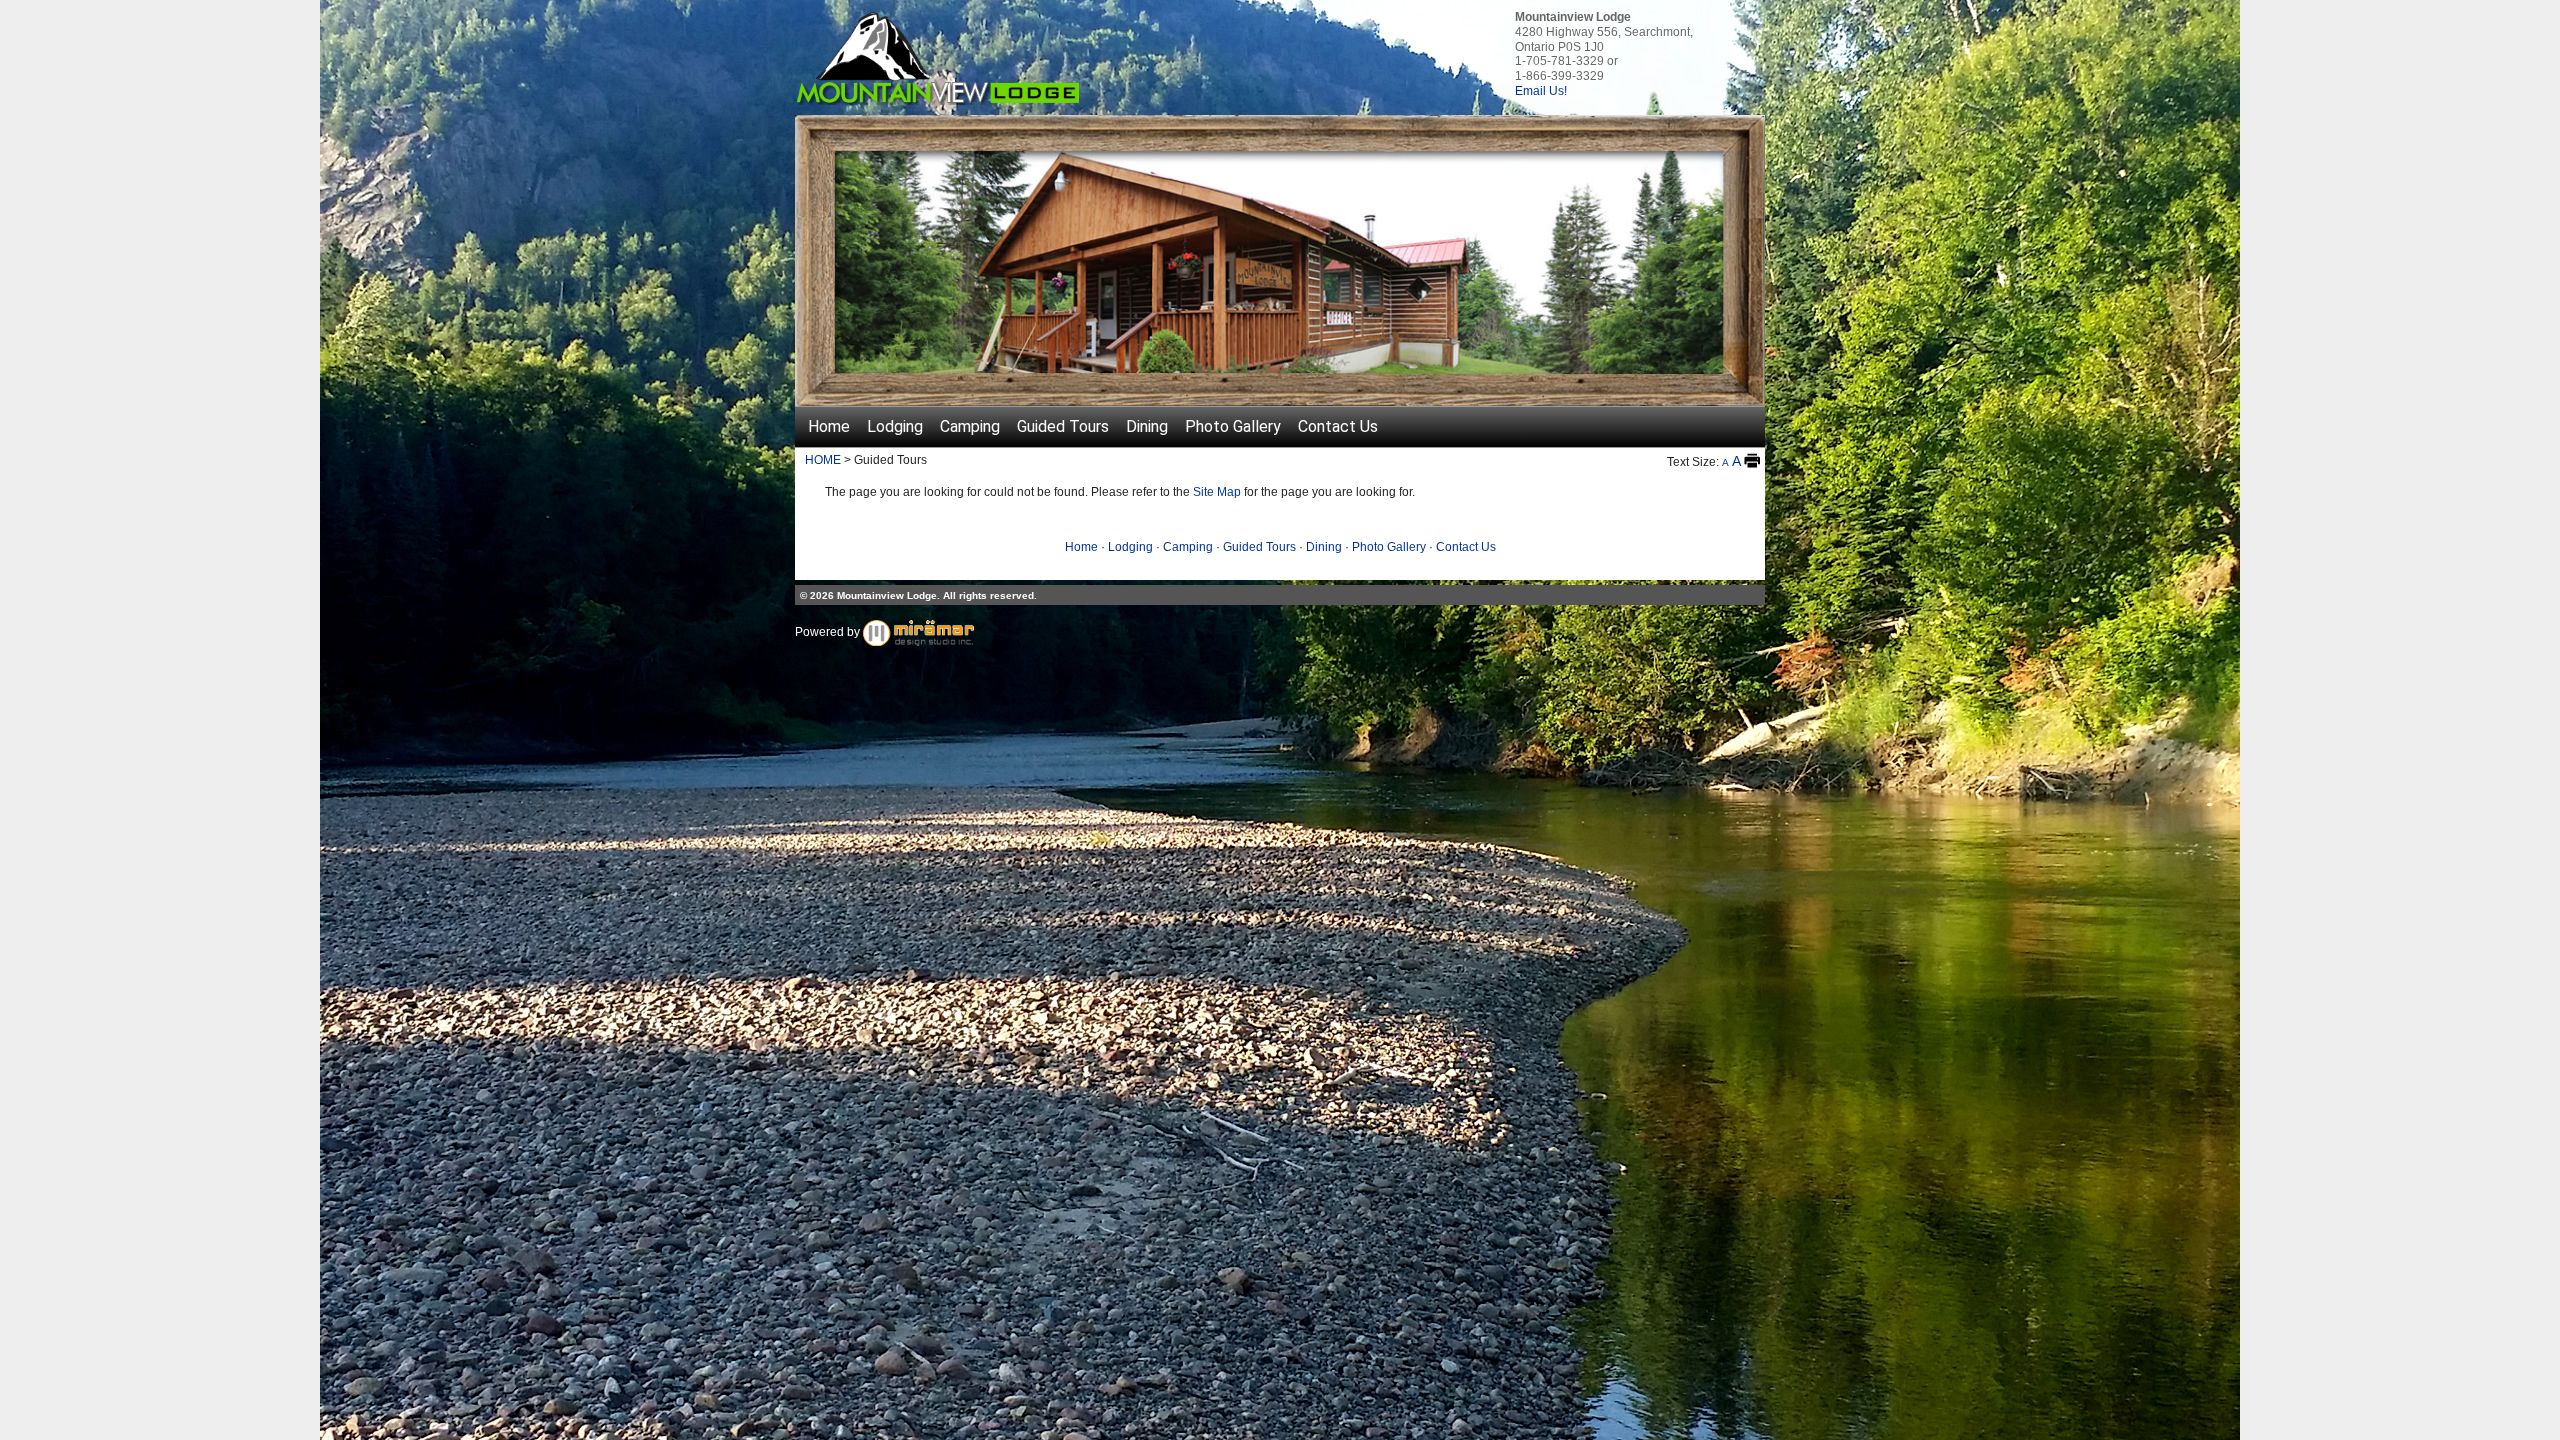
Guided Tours (1063, 426)
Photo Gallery (1233, 426)
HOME (823, 460)
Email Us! (1541, 91)
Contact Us (1338, 426)
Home (829, 426)
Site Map (1217, 492)
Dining (1147, 426)
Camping (970, 426)
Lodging (895, 426)
